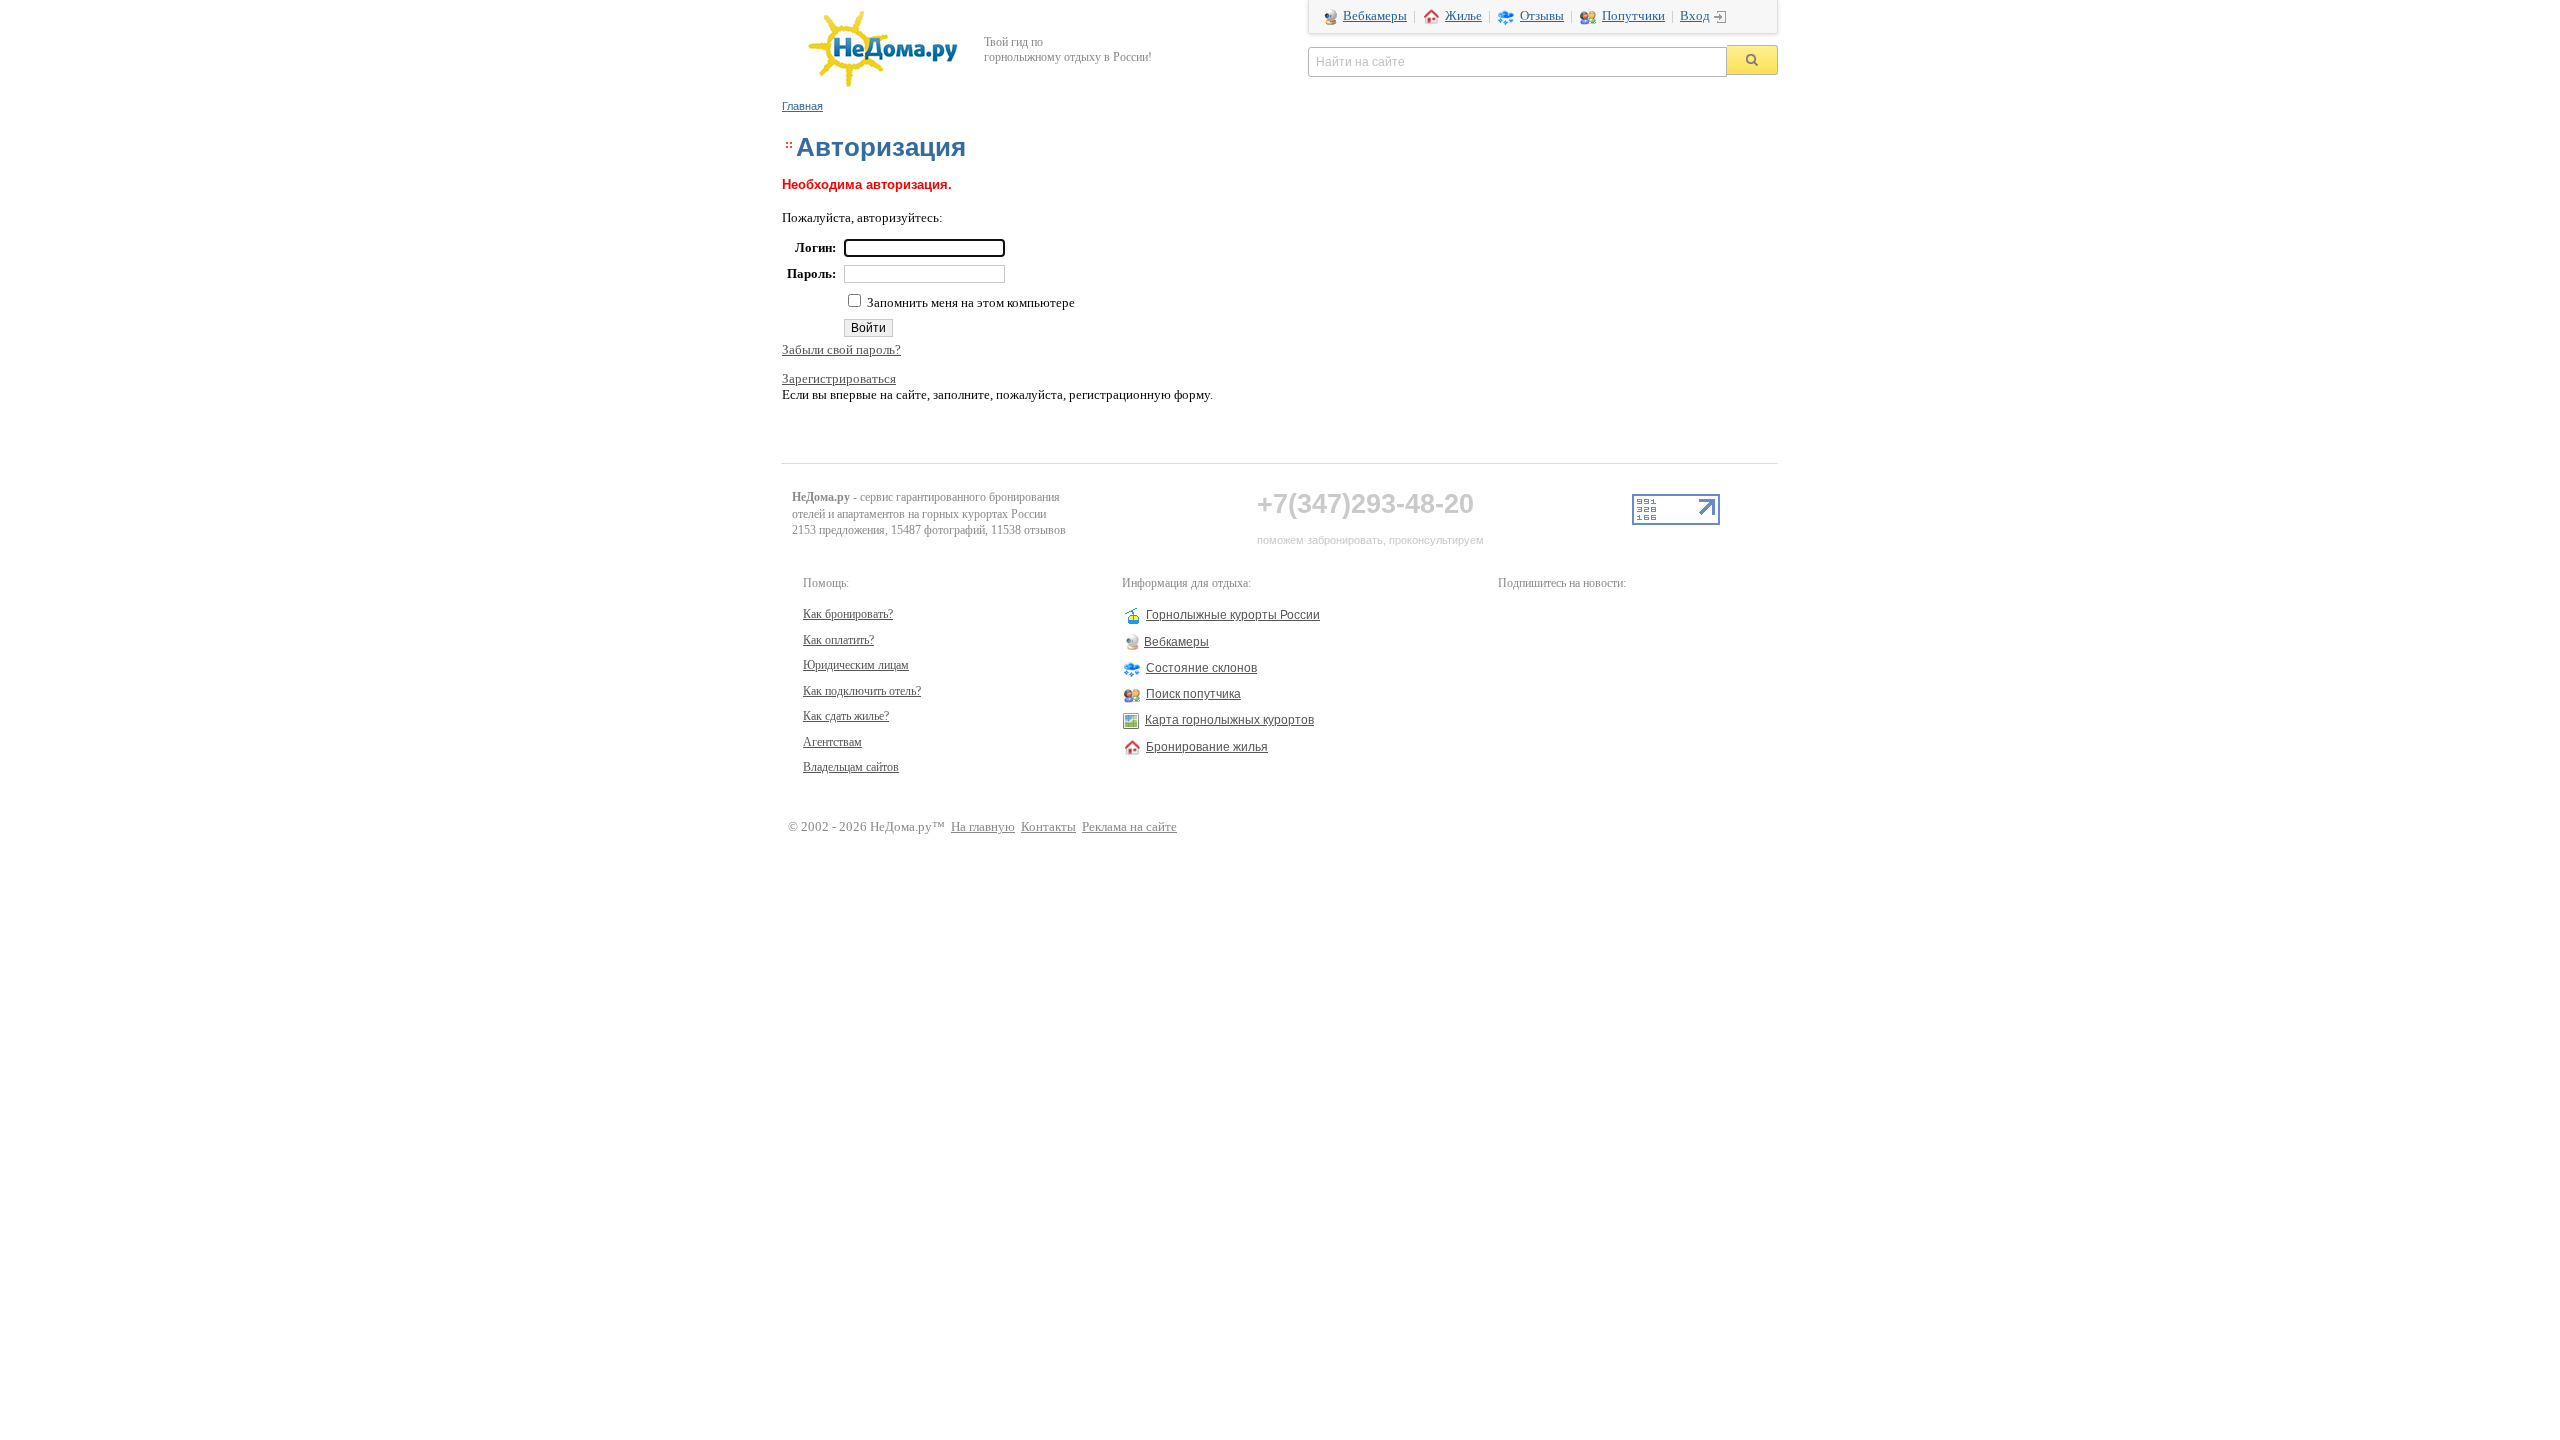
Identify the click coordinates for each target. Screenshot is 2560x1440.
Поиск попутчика (1193, 694)
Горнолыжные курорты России (1233, 615)
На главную (983, 827)
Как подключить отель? (862, 691)
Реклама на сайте (1129, 827)
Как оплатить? (838, 640)
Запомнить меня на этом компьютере (969, 303)
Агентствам (832, 742)
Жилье (1463, 16)
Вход (1695, 16)
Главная (802, 106)
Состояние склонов (1201, 668)
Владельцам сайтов (851, 767)
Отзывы (1542, 16)
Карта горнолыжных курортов (1229, 720)
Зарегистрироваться (839, 378)
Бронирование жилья (1207, 747)
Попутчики (1633, 16)
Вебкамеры (1375, 16)
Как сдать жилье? (846, 716)
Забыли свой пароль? (841, 349)
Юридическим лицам (856, 665)
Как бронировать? (848, 614)
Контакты (1048, 827)
